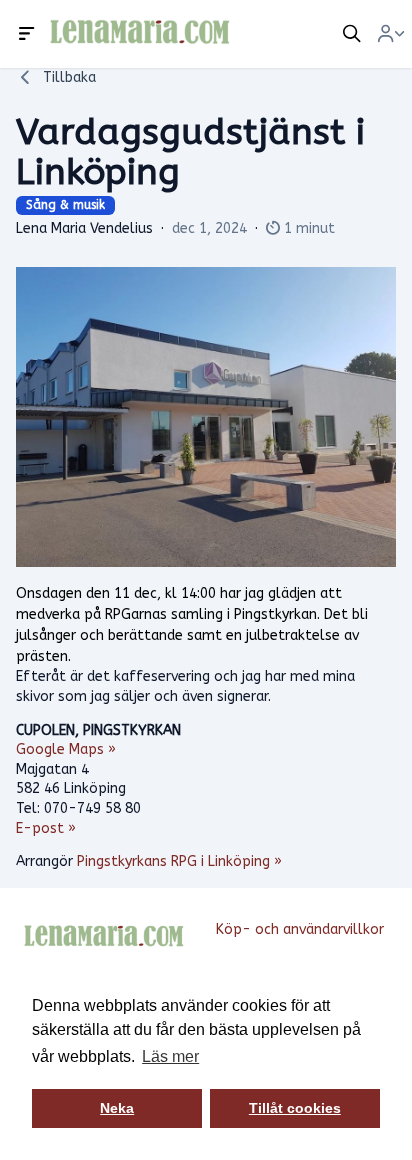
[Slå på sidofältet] (27, 34)
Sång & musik (65, 205)
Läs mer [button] (170, 1056)
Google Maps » (66, 749)
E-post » (46, 828)
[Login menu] (391, 34)
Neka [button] (117, 1108)
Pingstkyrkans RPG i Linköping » (179, 861)
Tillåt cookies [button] (295, 1108)
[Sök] (352, 34)
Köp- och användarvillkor (300, 929)
